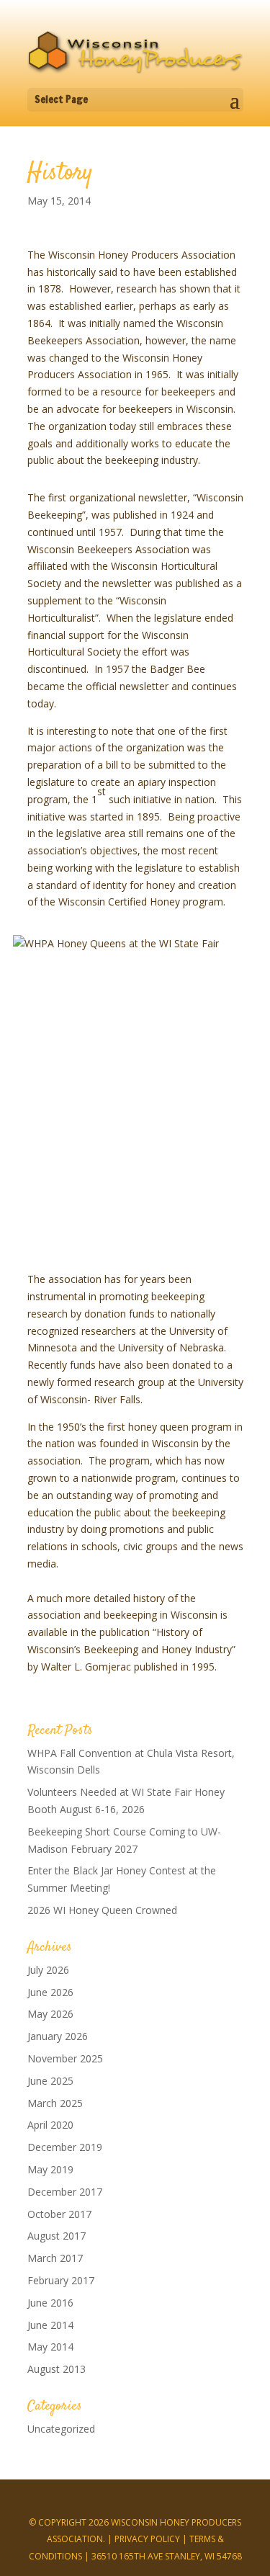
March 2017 (55, 2258)
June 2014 (50, 2325)
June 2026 (50, 1992)
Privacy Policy (147, 2539)
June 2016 (50, 2303)
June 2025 (50, 2081)
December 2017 (65, 2192)
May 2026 (50, 2014)
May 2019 (50, 2169)
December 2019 (65, 2147)
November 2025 (65, 2058)
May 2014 (50, 2347)
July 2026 (48, 1970)
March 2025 (55, 2103)
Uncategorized (61, 2429)
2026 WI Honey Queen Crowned (102, 1910)
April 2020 (50, 2125)
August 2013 (57, 2369)
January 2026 (58, 2036)
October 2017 (59, 2214)
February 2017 (61, 2280)
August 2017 (57, 2236)
